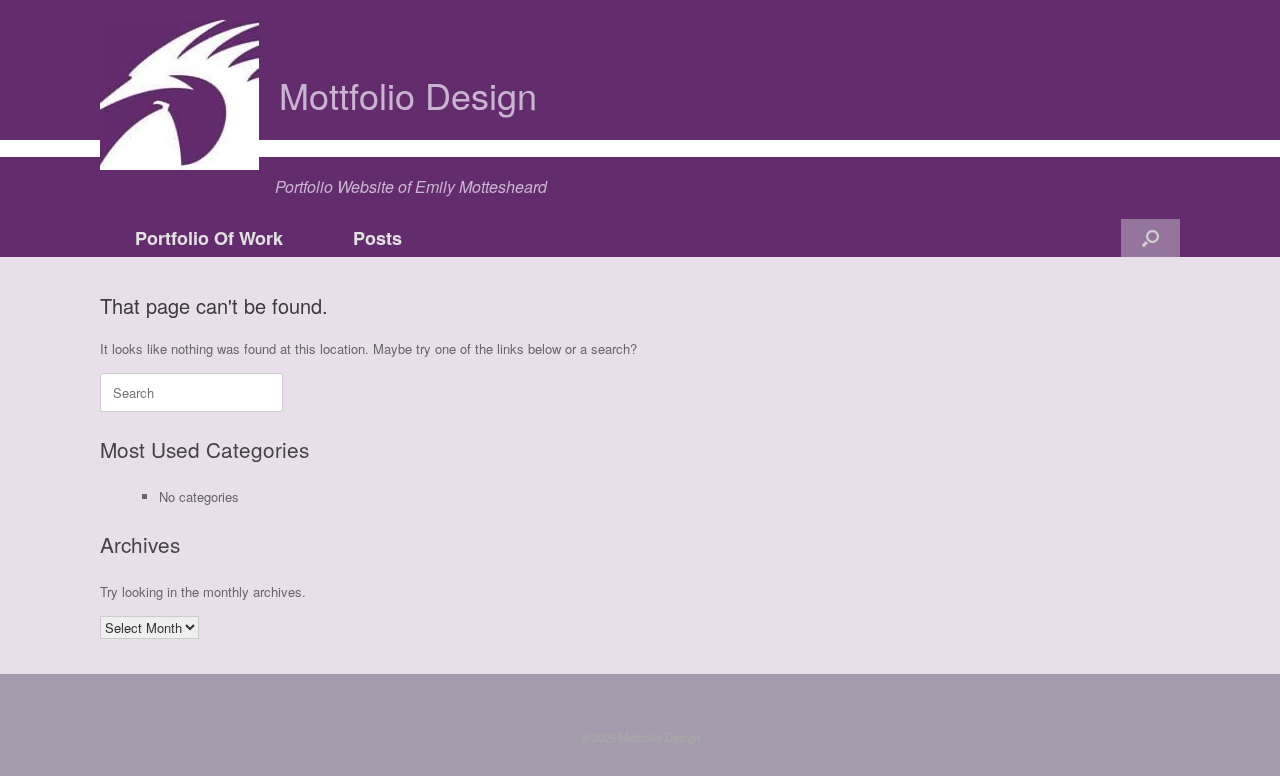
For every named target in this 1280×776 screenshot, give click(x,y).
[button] (1150, 238)
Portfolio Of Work (209, 238)
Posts (377, 238)
